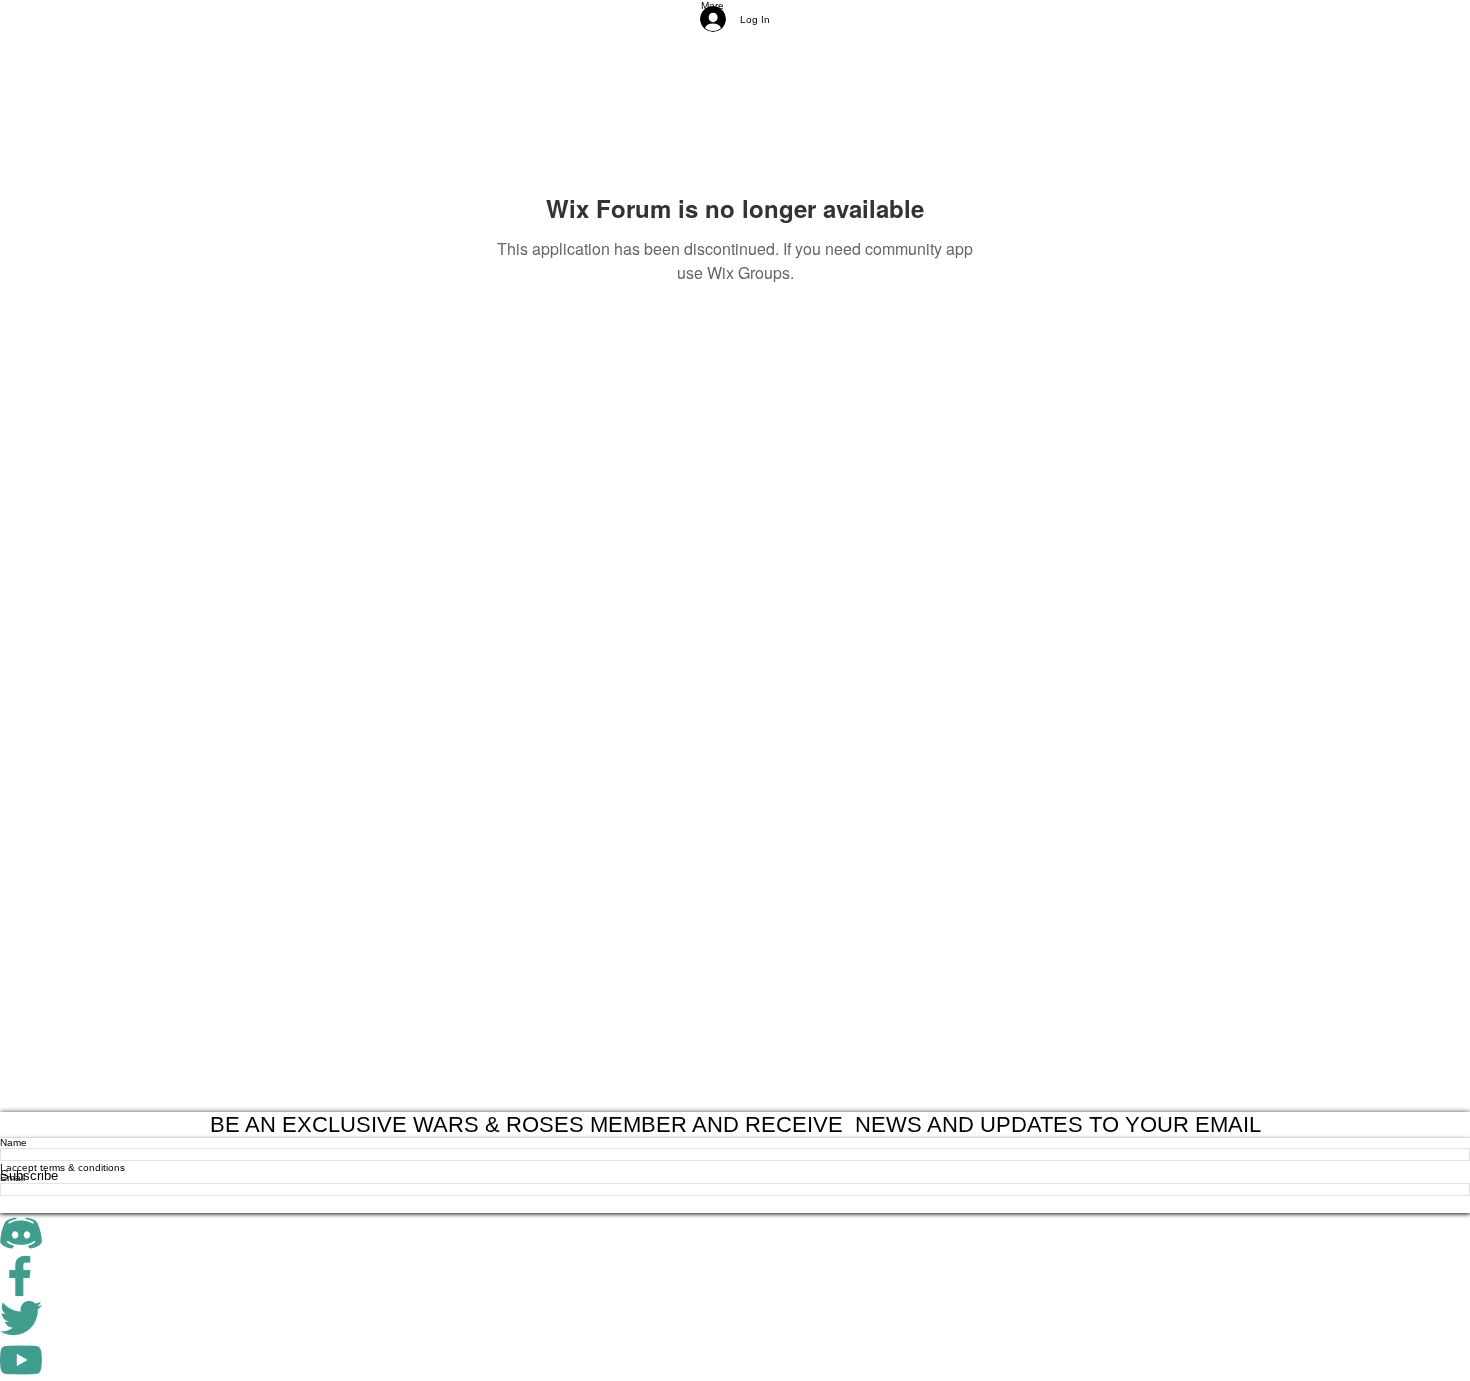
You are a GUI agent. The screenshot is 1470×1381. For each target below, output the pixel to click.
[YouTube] (735, 1360)
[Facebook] (735, 1276)
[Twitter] (735, 1318)
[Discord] (735, 1234)
